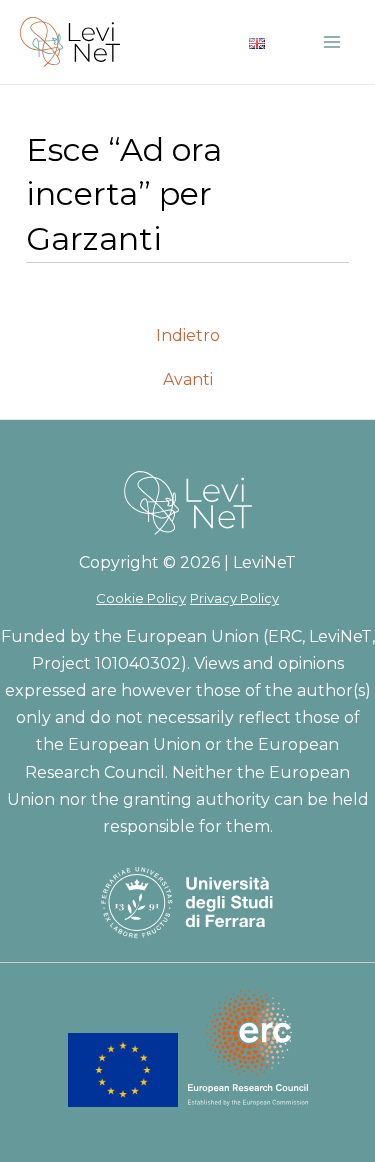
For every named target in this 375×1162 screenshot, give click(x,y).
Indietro (188, 336)
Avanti (188, 380)
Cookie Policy (141, 598)
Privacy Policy (234, 598)
